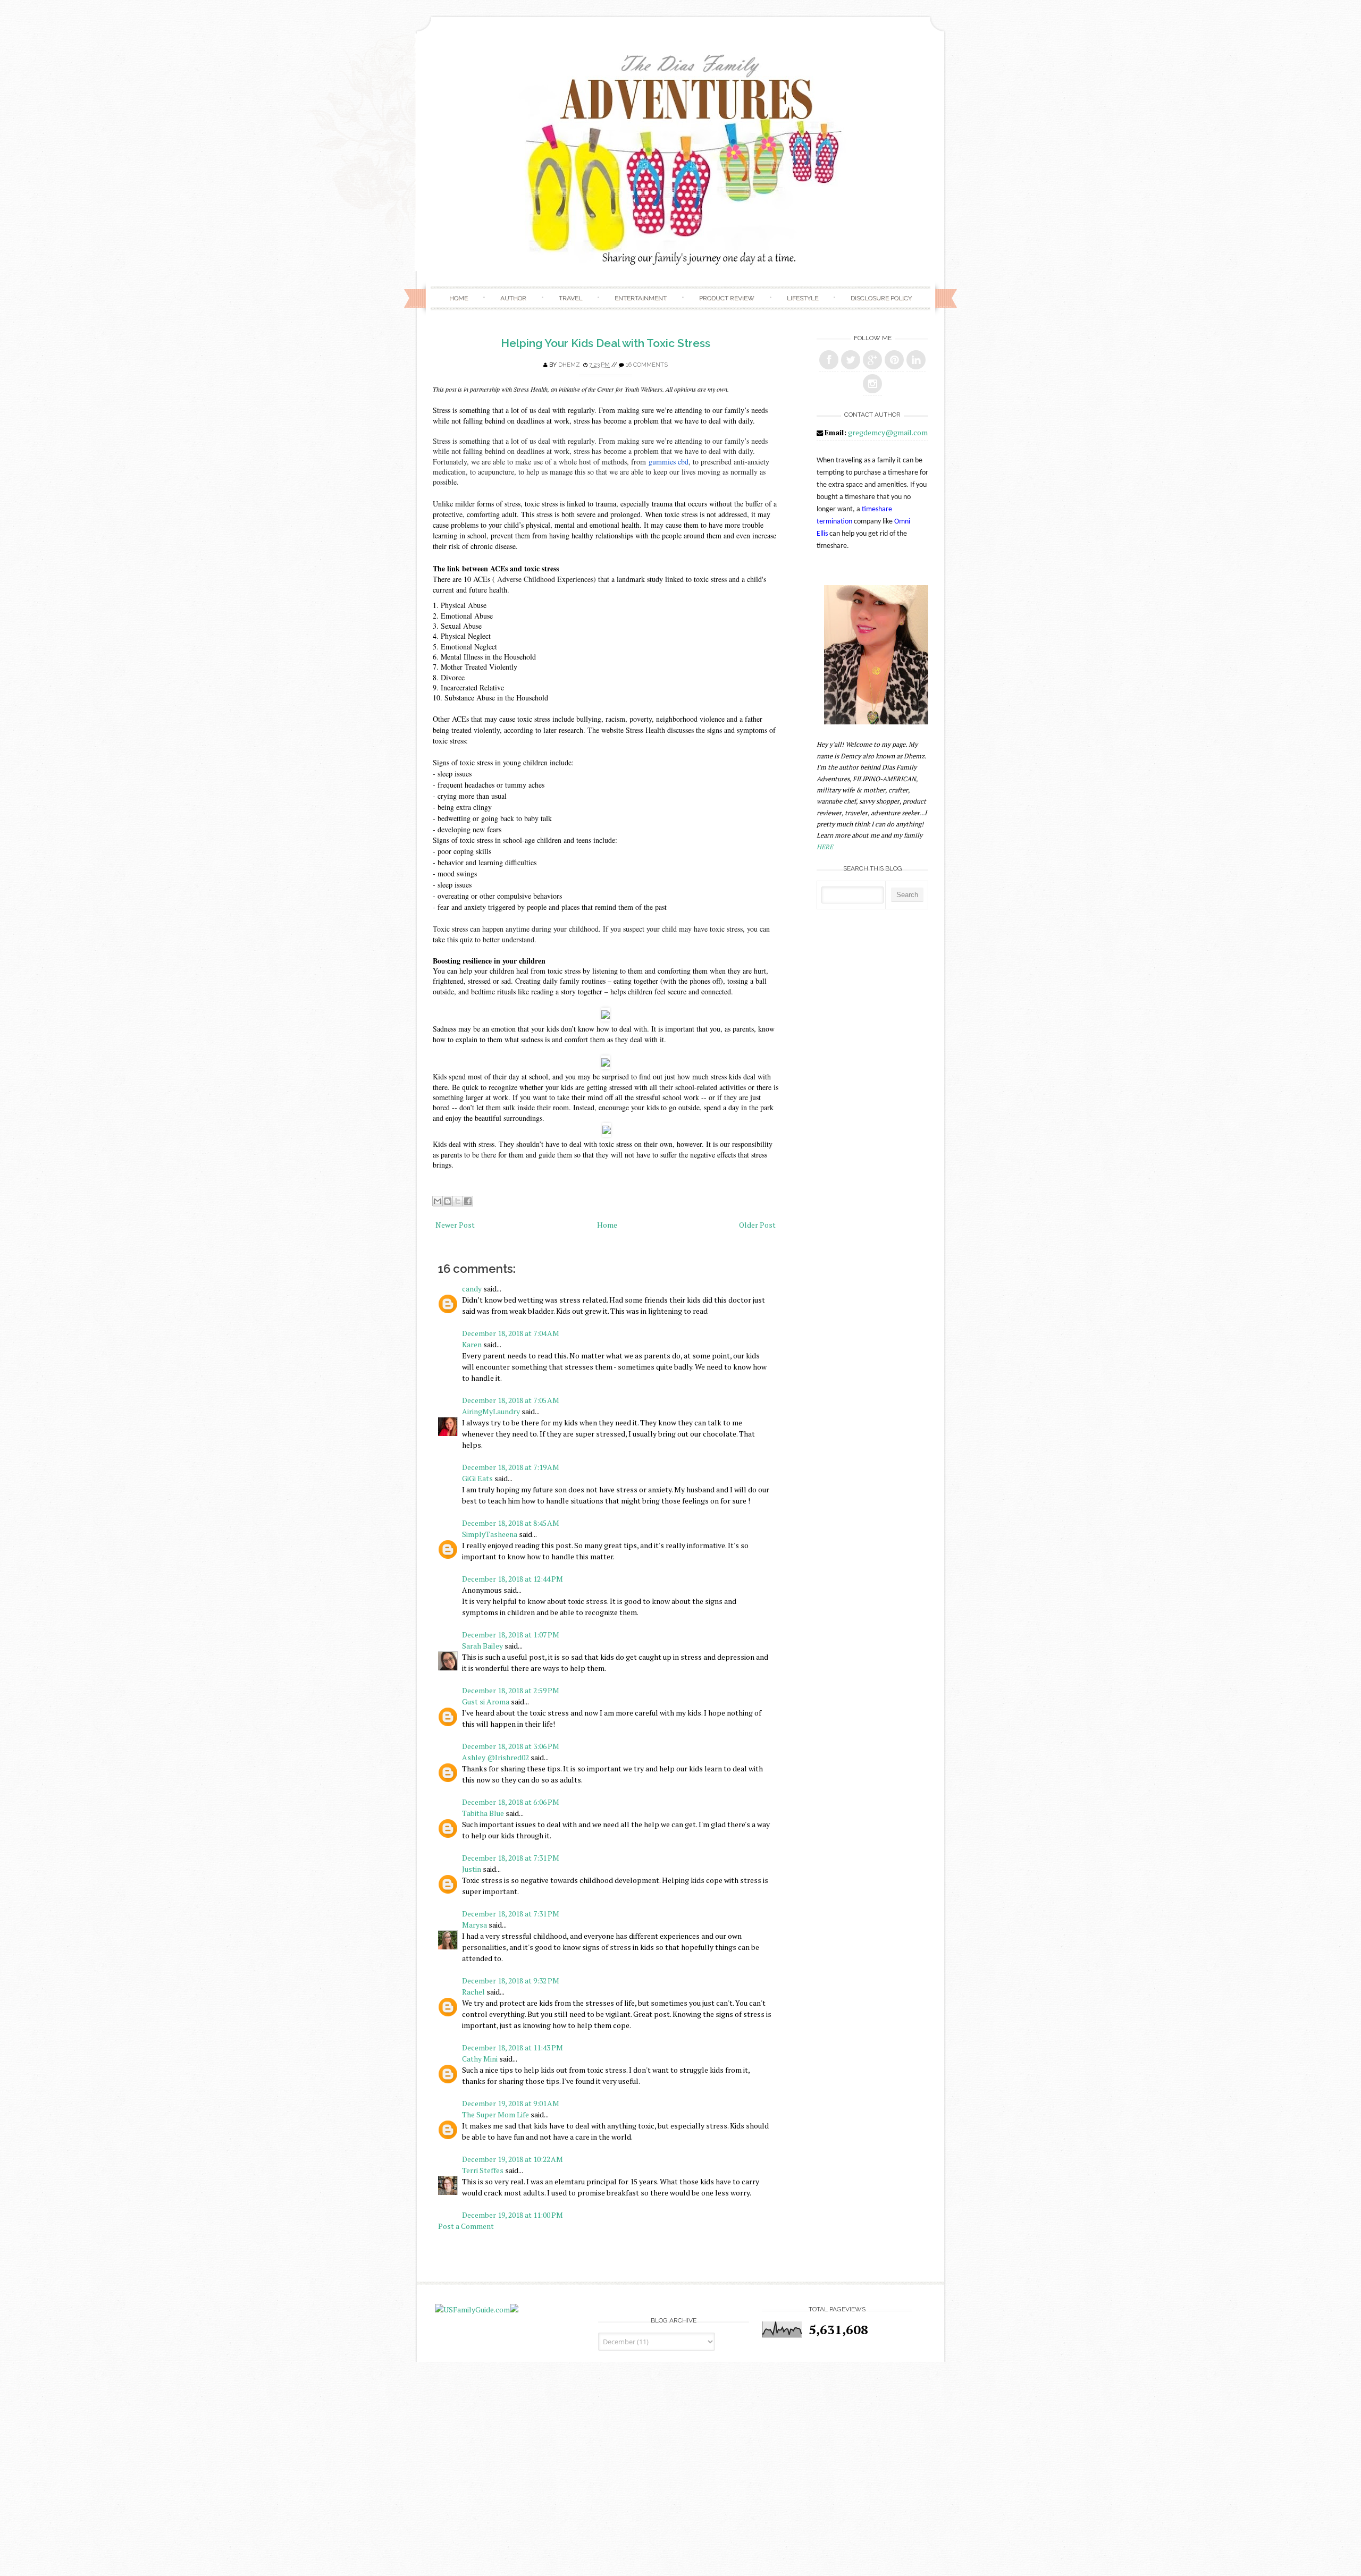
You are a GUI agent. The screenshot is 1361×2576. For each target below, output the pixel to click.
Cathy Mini (480, 2059)
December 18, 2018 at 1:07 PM (511, 1635)
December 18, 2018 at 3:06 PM (511, 1746)
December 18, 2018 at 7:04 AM (511, 1333)
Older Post (757, 1225)
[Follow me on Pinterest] (894, 360)
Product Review (727, 298)
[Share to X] (458, 1201)
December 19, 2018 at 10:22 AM (513, 2159)
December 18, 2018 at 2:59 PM (511, 1690)
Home (459, 298)
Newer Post (455, 1225)
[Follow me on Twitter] (851, 360)
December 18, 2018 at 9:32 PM (511, 1980)
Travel (570, 298)
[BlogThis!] (448, 1201)
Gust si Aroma (486, 1701)
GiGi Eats (477, 1478)
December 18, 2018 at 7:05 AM (511, 1400)
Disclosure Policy (881, 298)
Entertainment (641, 298)
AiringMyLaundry (491, 1411)
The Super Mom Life (495, 2114)
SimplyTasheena (490, 1534)
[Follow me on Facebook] (829, 360)
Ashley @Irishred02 (495, 1757)
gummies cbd (669, 462)
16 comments (647, 365)
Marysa (474, 1925)
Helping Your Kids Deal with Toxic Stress (606, 343)
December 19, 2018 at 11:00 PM (513, 2215)
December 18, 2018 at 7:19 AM (511, 1467)
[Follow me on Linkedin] (916, 360)
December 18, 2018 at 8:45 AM (511, 1523)
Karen (472, 1344)
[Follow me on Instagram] (872, 384)
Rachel (473, 1992)
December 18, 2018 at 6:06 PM (511, 1802)
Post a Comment (466, 2226)
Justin (472, 1869)
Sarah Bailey (482, 1646)
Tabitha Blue (483, 1813)
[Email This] (438, 1201)
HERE (825, 847)
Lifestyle (803, 298)
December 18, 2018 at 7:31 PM (511, 1858)
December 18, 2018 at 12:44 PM (513, 1579)
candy (472, 1289)
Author (513, 298)
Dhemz (569, 365)
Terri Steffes (483, 2170)
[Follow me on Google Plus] (872, 360)
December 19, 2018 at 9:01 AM (511, 2103)
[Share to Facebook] (468, 1201)
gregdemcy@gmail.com (888, 432)
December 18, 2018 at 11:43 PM (513, 2047)
